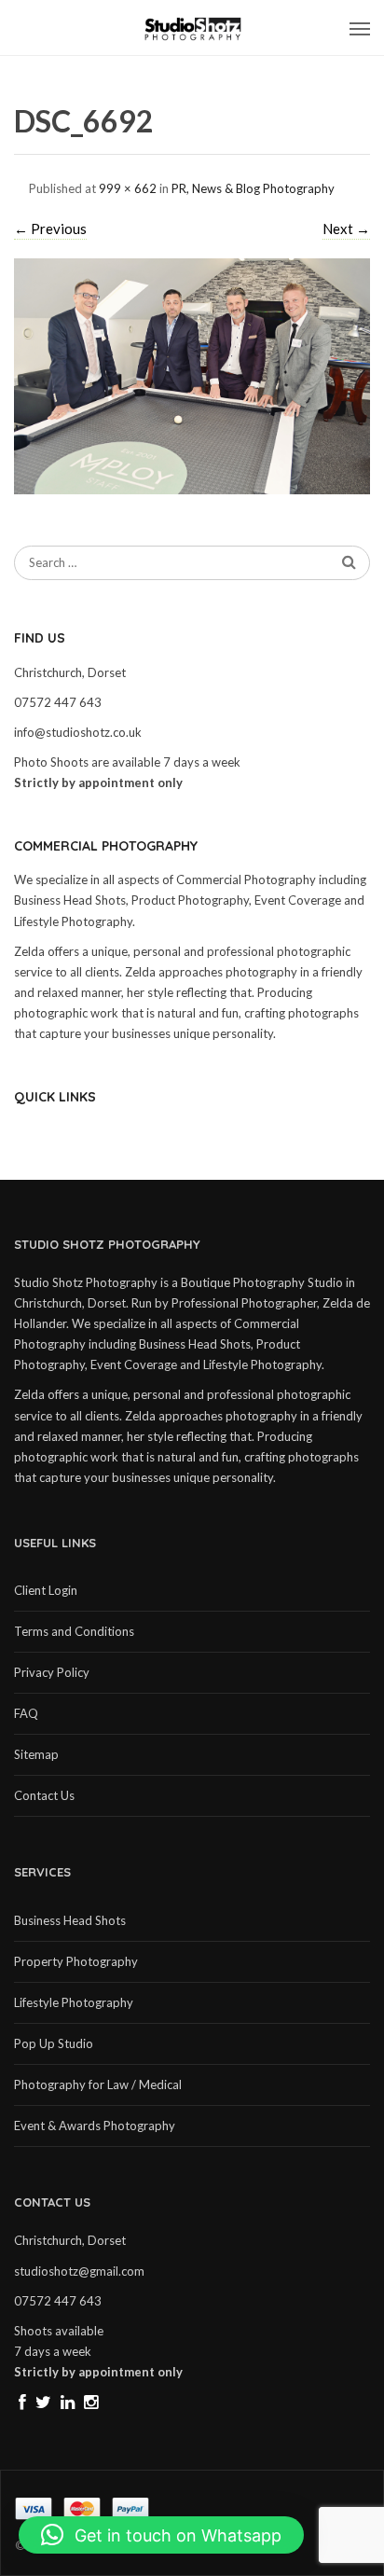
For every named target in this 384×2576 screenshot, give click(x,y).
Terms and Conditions (74, 1631)
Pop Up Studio (54, 2043)
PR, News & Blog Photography (253, 188)
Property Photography (76, 1961)
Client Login (46, 1590)
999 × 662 (128, 188)
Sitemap (36, 1754)
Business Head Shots (70, 1920)
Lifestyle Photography (74, 2002)
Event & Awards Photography (95, 2126)
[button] (161, 2535)
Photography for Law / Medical (98, 2084)
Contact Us (44, 1795)
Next (346, 229)
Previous (50, 229)
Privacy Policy (52, 1672)
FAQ (26, 1713)
